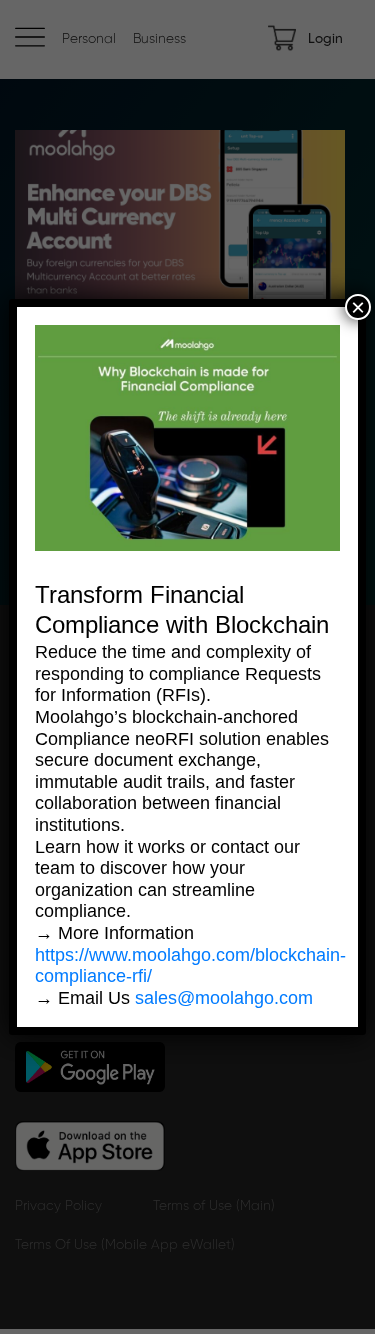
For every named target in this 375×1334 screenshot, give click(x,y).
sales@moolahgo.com (224, 998)
